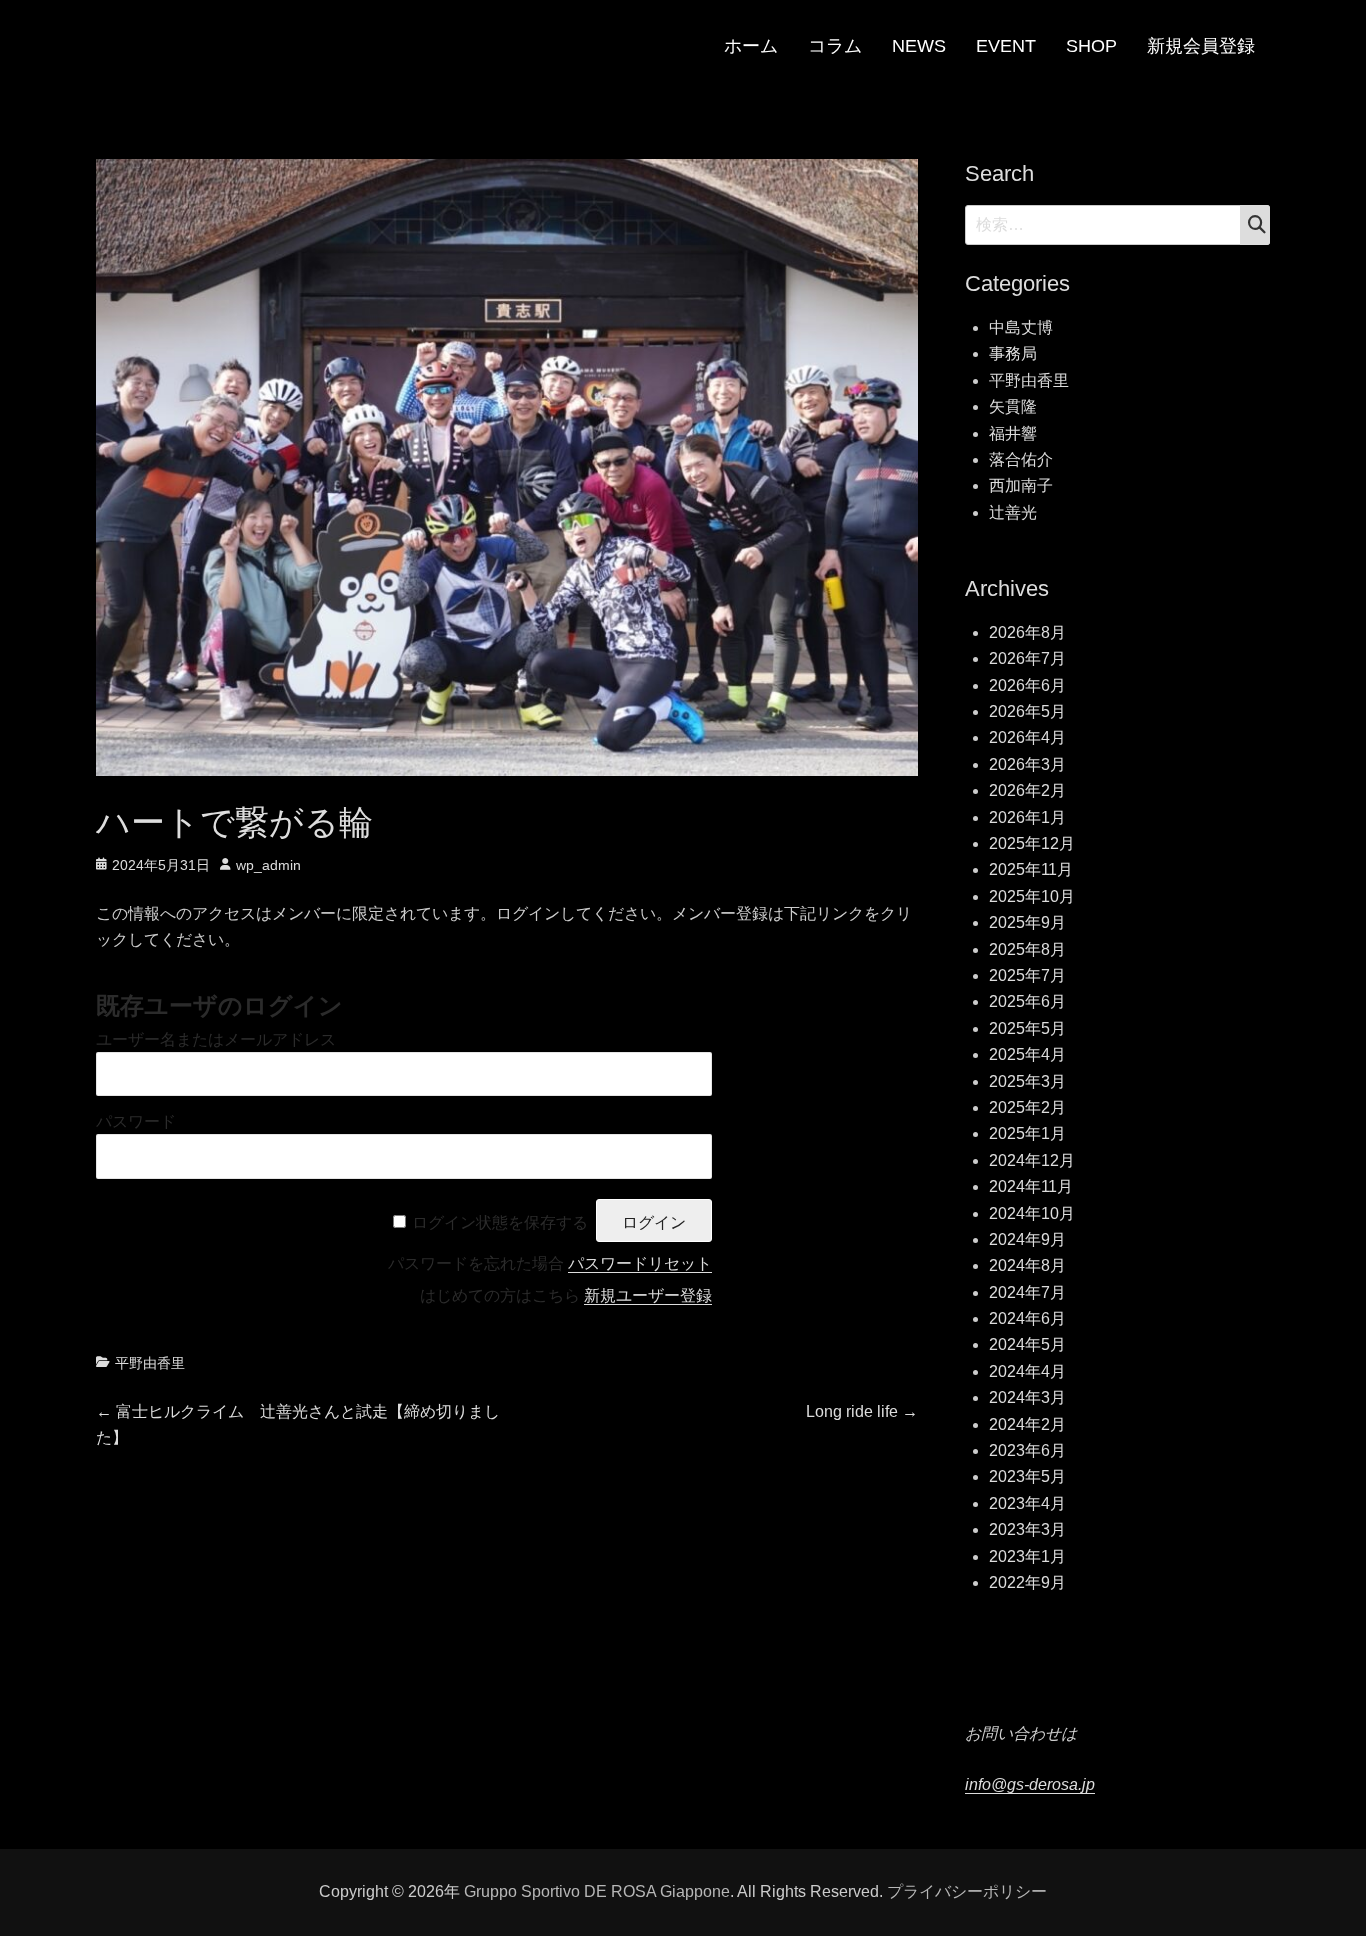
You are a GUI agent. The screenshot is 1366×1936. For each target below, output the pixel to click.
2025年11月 (1031, 869)
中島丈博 (1021, 327)
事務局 (1013, 353)
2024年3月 (1027, 1397)
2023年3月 (1027, 1529)
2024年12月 (1032, 1160)
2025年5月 (1027, 1028)
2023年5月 (1027, 1476)
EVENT (1006, 46)
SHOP (1091, 46)
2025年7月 (1027, 975)
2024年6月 (1027, 1318)
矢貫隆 (1013, 406)
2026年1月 (1027, 817)
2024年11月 (1031, 1186)
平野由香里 (150, 1363)
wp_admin (268, 865)
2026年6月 (1027, 685)
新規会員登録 (1201, 46)
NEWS (919, 46)
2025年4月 (1027, 1054)
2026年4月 (1027, 737)
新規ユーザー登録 (648, 1295)
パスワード (136, 1121)
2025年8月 (1027, 949)
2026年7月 (1027, 658)
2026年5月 (1027, 711)
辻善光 (1013, 512)
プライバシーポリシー (967, 1891)
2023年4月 (1027, 1503)
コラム (835, 46)
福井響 (1013, 433)
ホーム (751, 46)
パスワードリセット (640, 1263)
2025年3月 (1027, 1081)
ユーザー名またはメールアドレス (216, 1039)
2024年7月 (1027, 1292)
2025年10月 (1032, 896)
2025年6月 (1027, 1001)
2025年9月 (1027, 922)
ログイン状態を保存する (500, 1222)
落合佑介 (1021, 459)
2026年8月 (1027, 632)
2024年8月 (1027, 1265)
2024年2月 (1027, 1424)
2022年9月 (1027, 1582)
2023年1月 (1027, 1556)
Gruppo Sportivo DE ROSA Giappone (597, 1891)
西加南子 (1021, 485)
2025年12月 (1032, 843)
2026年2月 (1027, 790)
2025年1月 (1027, 1133)
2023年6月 (1027, 1450)
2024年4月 (1027, 1371)
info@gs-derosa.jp (1030, 1784)
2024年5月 (1027, 1344)
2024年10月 (1032, 1213)
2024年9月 (1027, 1239)
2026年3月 (1027, 764)
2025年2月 (1027, 1107)
